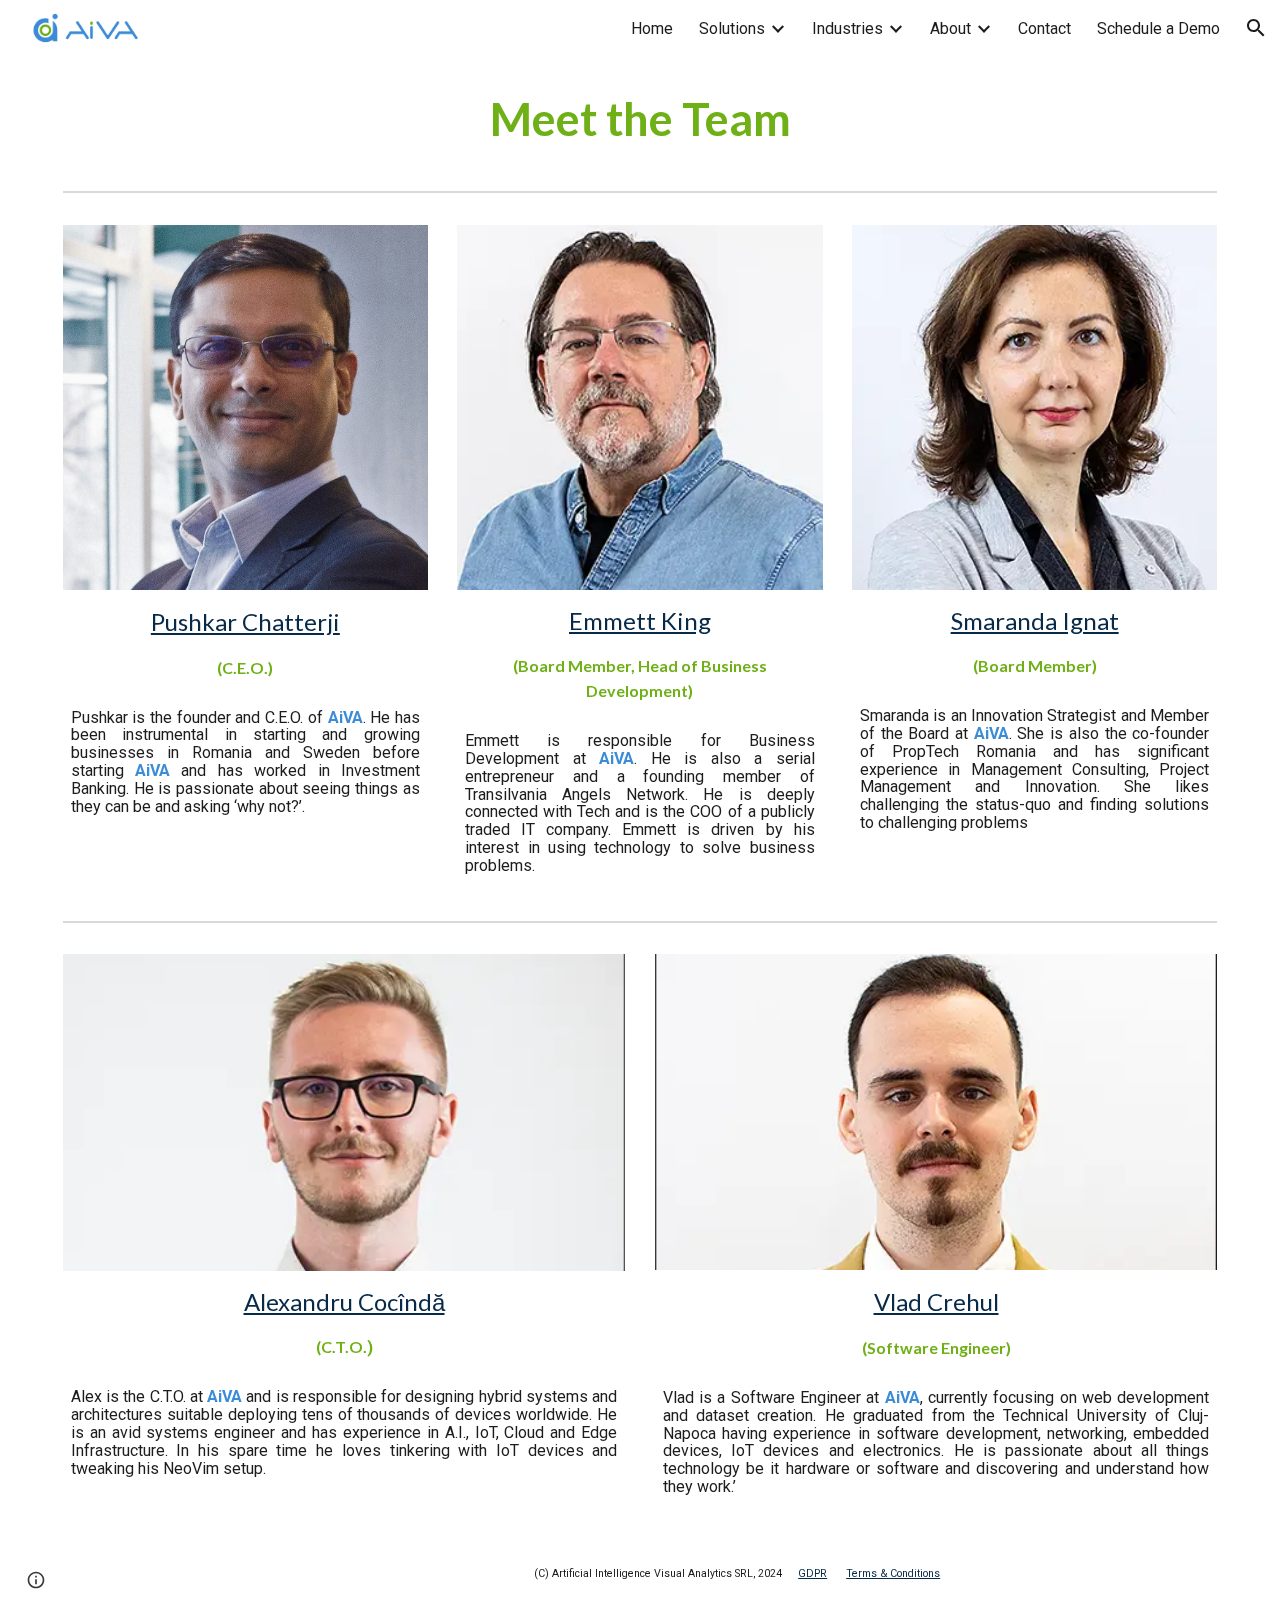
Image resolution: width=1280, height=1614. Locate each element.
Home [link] (652, 28)
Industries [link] (847, 28)
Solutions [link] (732, 28)
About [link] (950, 28)
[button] (1256, 28)
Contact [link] (1044, 28)
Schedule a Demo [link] (1158, 28)
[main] (640, 119)
